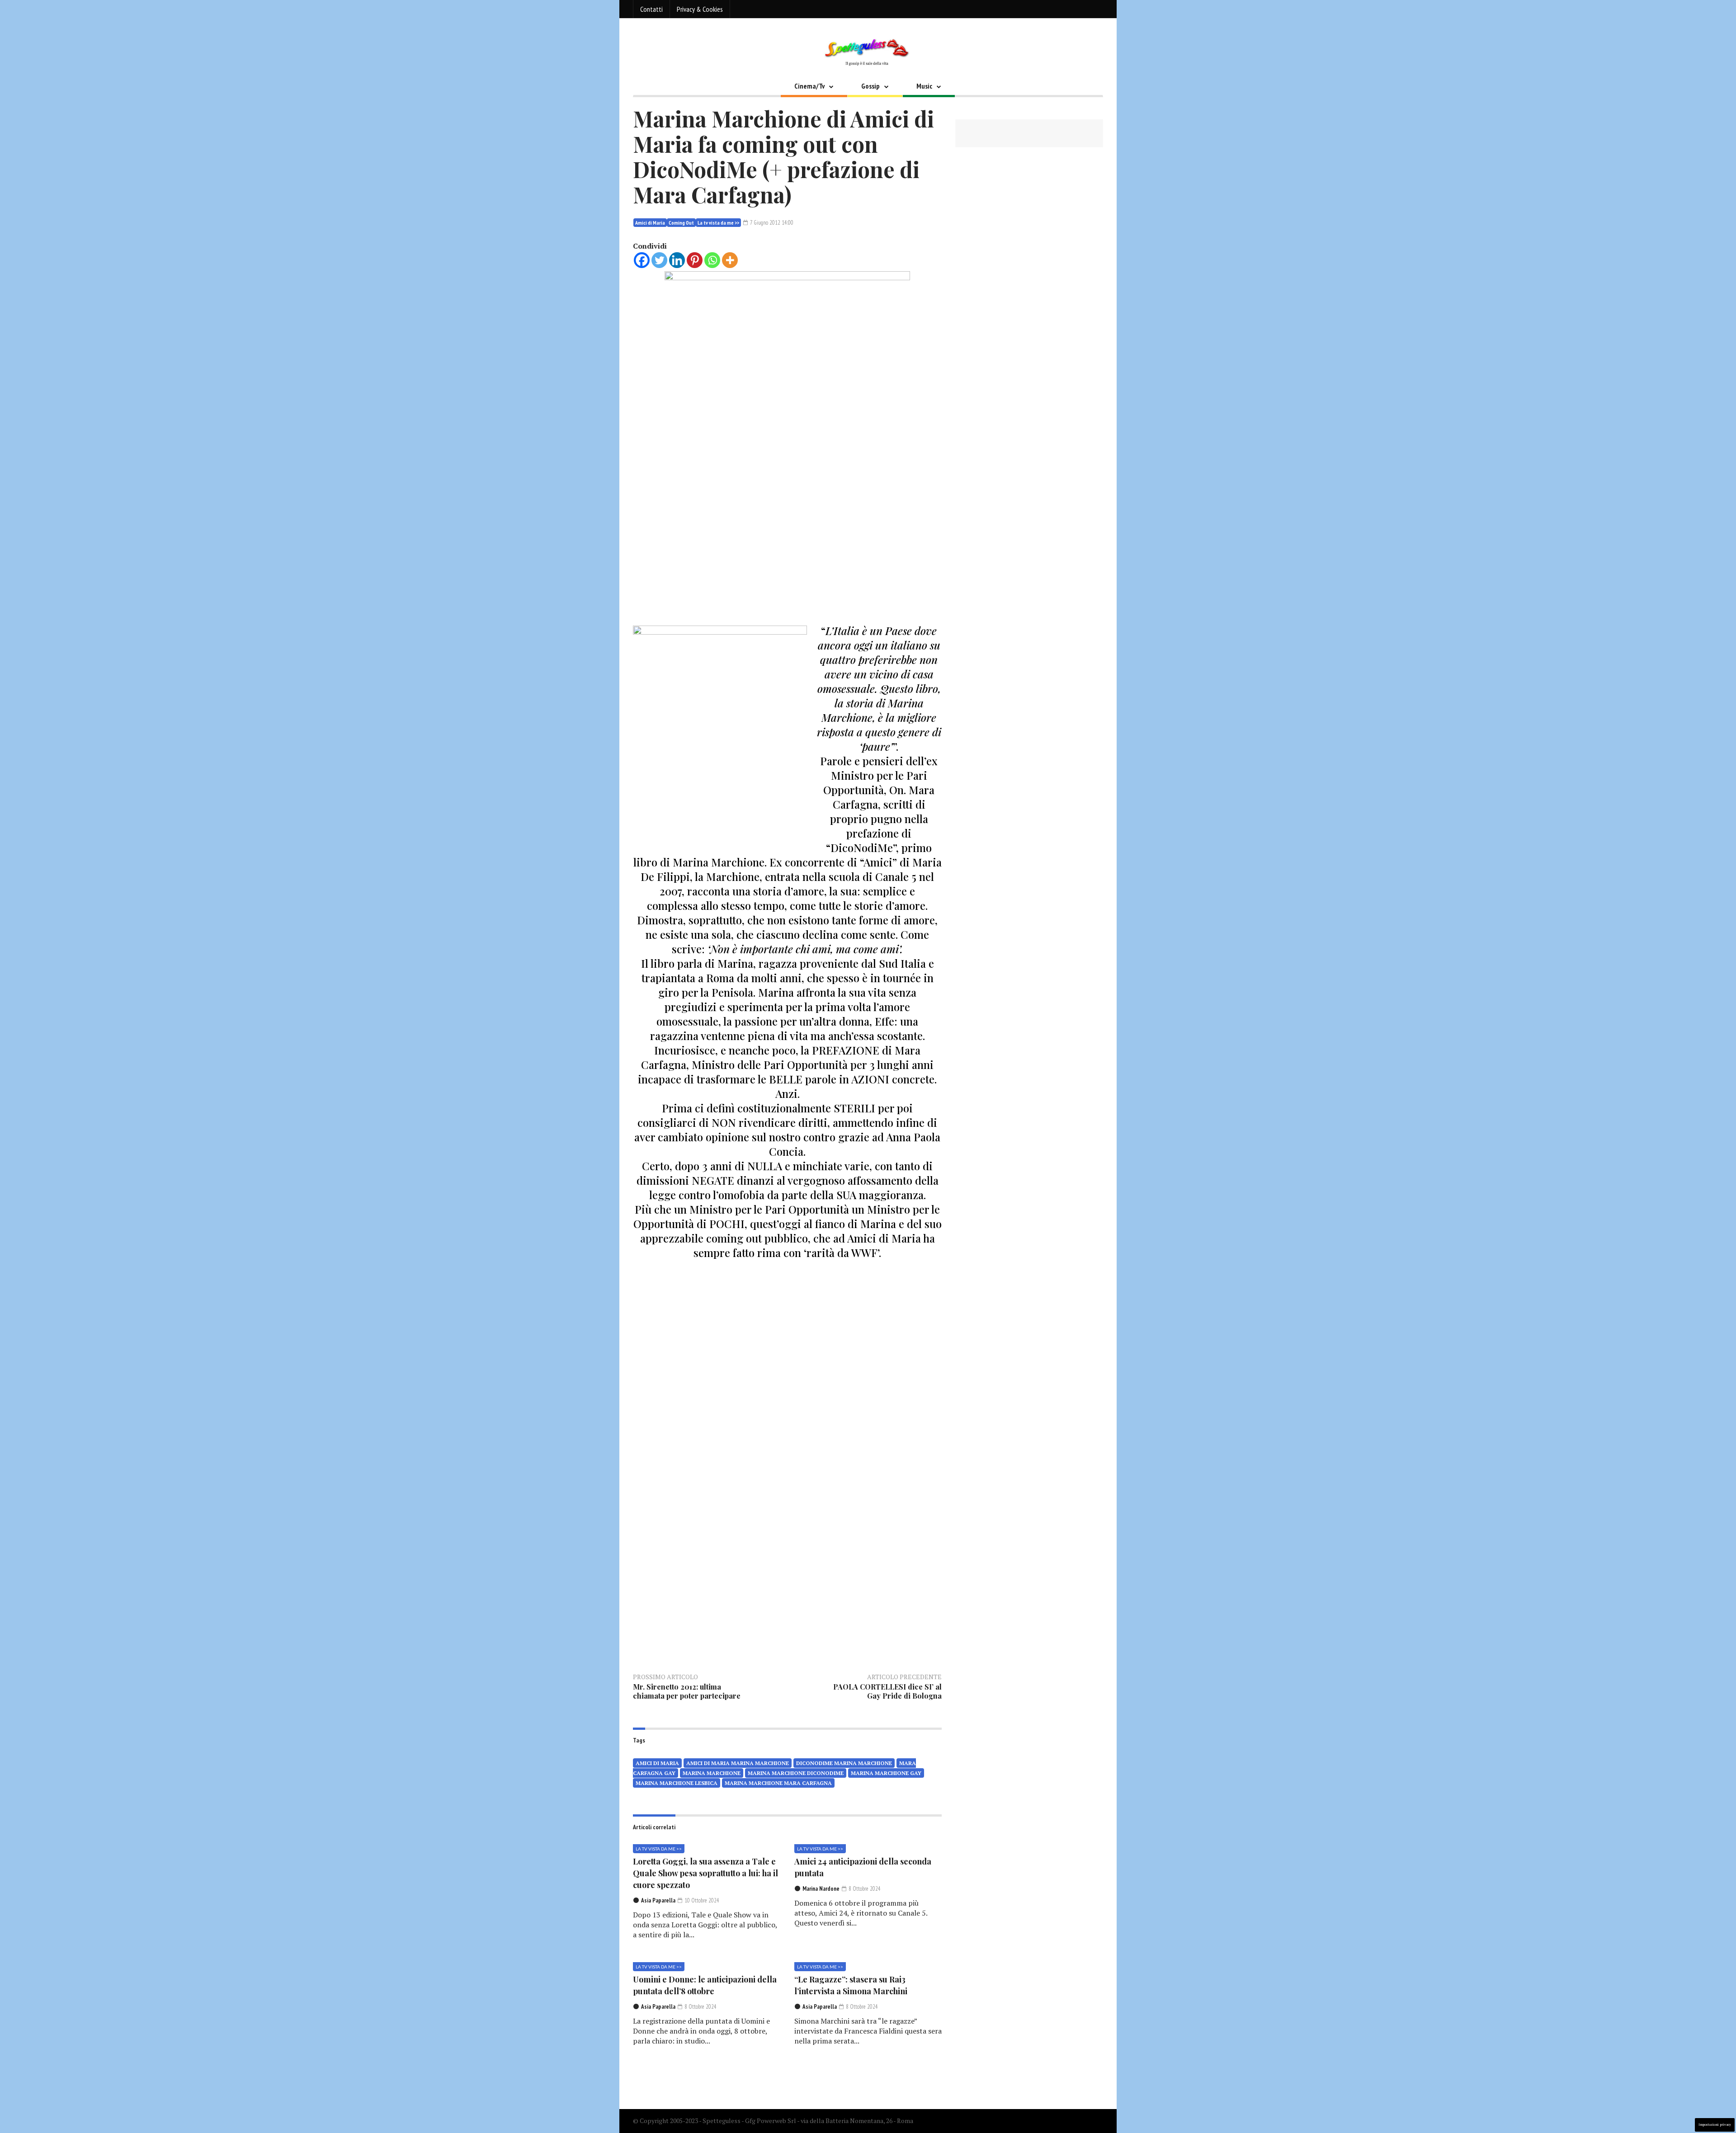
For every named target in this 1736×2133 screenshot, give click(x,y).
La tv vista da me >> (718, 223)
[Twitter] (659, 260)
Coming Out (681, 223)
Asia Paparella (658, 1900)
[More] (730, 260)
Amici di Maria (650, 223)
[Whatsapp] (712, 260)
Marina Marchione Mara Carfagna (778, 1783)
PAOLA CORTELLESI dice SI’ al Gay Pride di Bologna (887, 1691)
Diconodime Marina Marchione (844, 1763)
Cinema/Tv (809, 86)
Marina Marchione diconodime (796, 1773)
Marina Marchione (712, 1773)
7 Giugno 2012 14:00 (771, 223)
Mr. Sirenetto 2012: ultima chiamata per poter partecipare (687, 1691)
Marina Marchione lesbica (677, 1783)
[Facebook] (642, 260)
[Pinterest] (695, 260)
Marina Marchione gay (886, 1773)
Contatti (651, 9)
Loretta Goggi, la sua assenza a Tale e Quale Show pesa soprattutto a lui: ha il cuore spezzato (705, 1873)
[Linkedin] (677, 260)
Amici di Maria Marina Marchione (738, 1763)
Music (924, 86)
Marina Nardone (821, 1889)
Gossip (870, 86)
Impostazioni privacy (1715, 2125)
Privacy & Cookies (700, 9)
